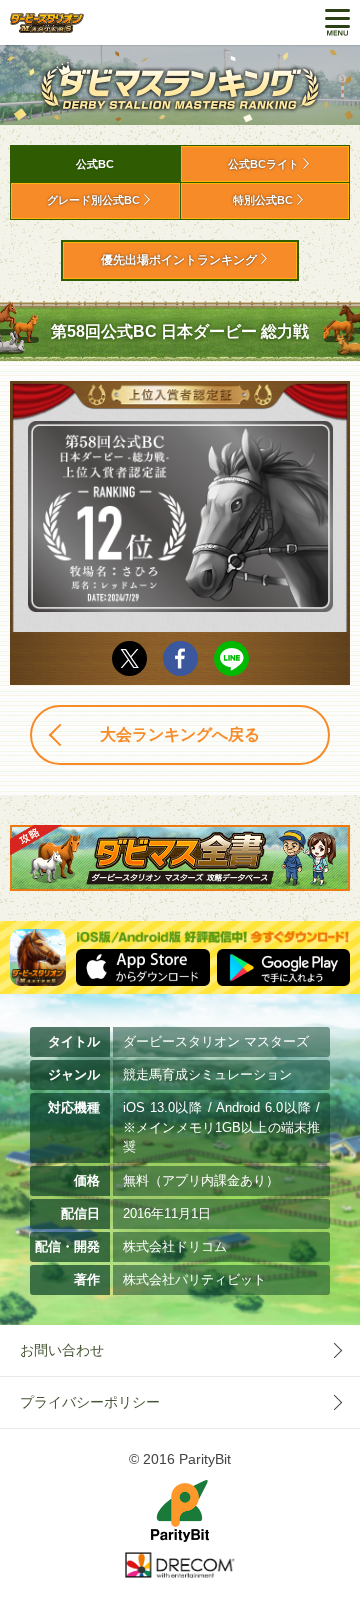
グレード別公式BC (93, 200)
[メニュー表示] (337, 22)
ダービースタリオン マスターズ (47, 22)
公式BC (95, 164)
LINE (231, 658)
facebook (180, 658)
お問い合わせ (62, 1350)
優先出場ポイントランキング (179, 260)
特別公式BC (263, 200)
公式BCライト (263, 164)
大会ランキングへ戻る (180, 734)
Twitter (129, 658)
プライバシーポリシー (90, 1402)
